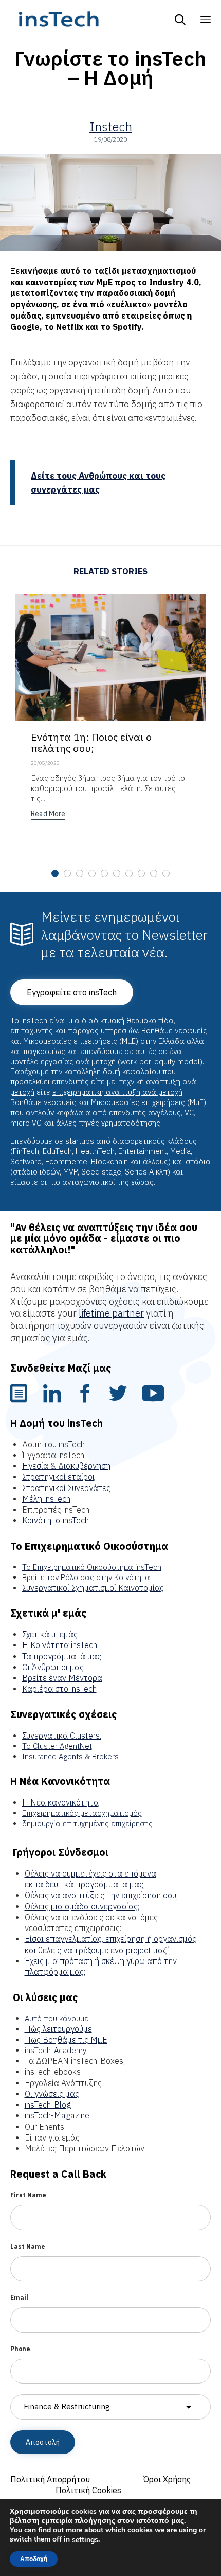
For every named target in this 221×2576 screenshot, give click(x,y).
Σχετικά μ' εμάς (50, 1634)
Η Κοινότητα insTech (60, 1645)
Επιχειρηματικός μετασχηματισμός (82, 1813)
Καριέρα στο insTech (59, 1689)
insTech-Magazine (57, 2115)
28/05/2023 (45, 763)
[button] (48, 815)
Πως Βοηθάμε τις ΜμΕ (66, 2040)
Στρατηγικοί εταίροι (58, 1477)
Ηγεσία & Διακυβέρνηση (66, 1466)
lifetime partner (111, 1313)
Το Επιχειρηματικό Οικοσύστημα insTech (92, 1567)
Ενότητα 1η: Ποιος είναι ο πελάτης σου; (91, 742)
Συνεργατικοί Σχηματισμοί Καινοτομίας (93, 1588)
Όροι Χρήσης (167, 2479)
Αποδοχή (34, 2559)
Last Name (28, 2246)
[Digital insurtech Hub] (58, 19)
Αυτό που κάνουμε (57, 2018)
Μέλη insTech (46, 1499)
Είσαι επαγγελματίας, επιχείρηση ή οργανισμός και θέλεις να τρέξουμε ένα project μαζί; (110, 1944)
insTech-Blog (48, 2105)
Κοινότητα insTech (56, 1520)
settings (85, 2540)
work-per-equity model (160, 1062)
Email (19, 2297)
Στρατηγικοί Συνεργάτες (66, 1488)
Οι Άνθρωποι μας (53, 1667)
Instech (111, 127)
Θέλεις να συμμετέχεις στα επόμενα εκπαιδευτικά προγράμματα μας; (90, 1879)
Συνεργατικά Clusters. (62, 1736)
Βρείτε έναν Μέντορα (62, 1678)
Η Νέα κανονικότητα (60, 1802)
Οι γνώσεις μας (52, 2094)
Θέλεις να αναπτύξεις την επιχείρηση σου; (101, 1895)
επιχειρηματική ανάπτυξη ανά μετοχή (117, 1092)
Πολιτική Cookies (88, 2490)
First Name (28, 2195)
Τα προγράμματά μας (62, 1656)
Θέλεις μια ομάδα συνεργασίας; (82, 1906)
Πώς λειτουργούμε (58, 2029)
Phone (20, 2349)
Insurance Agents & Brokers (70, 1756)
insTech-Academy (56, 2050)
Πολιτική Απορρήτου (50, 2479)
